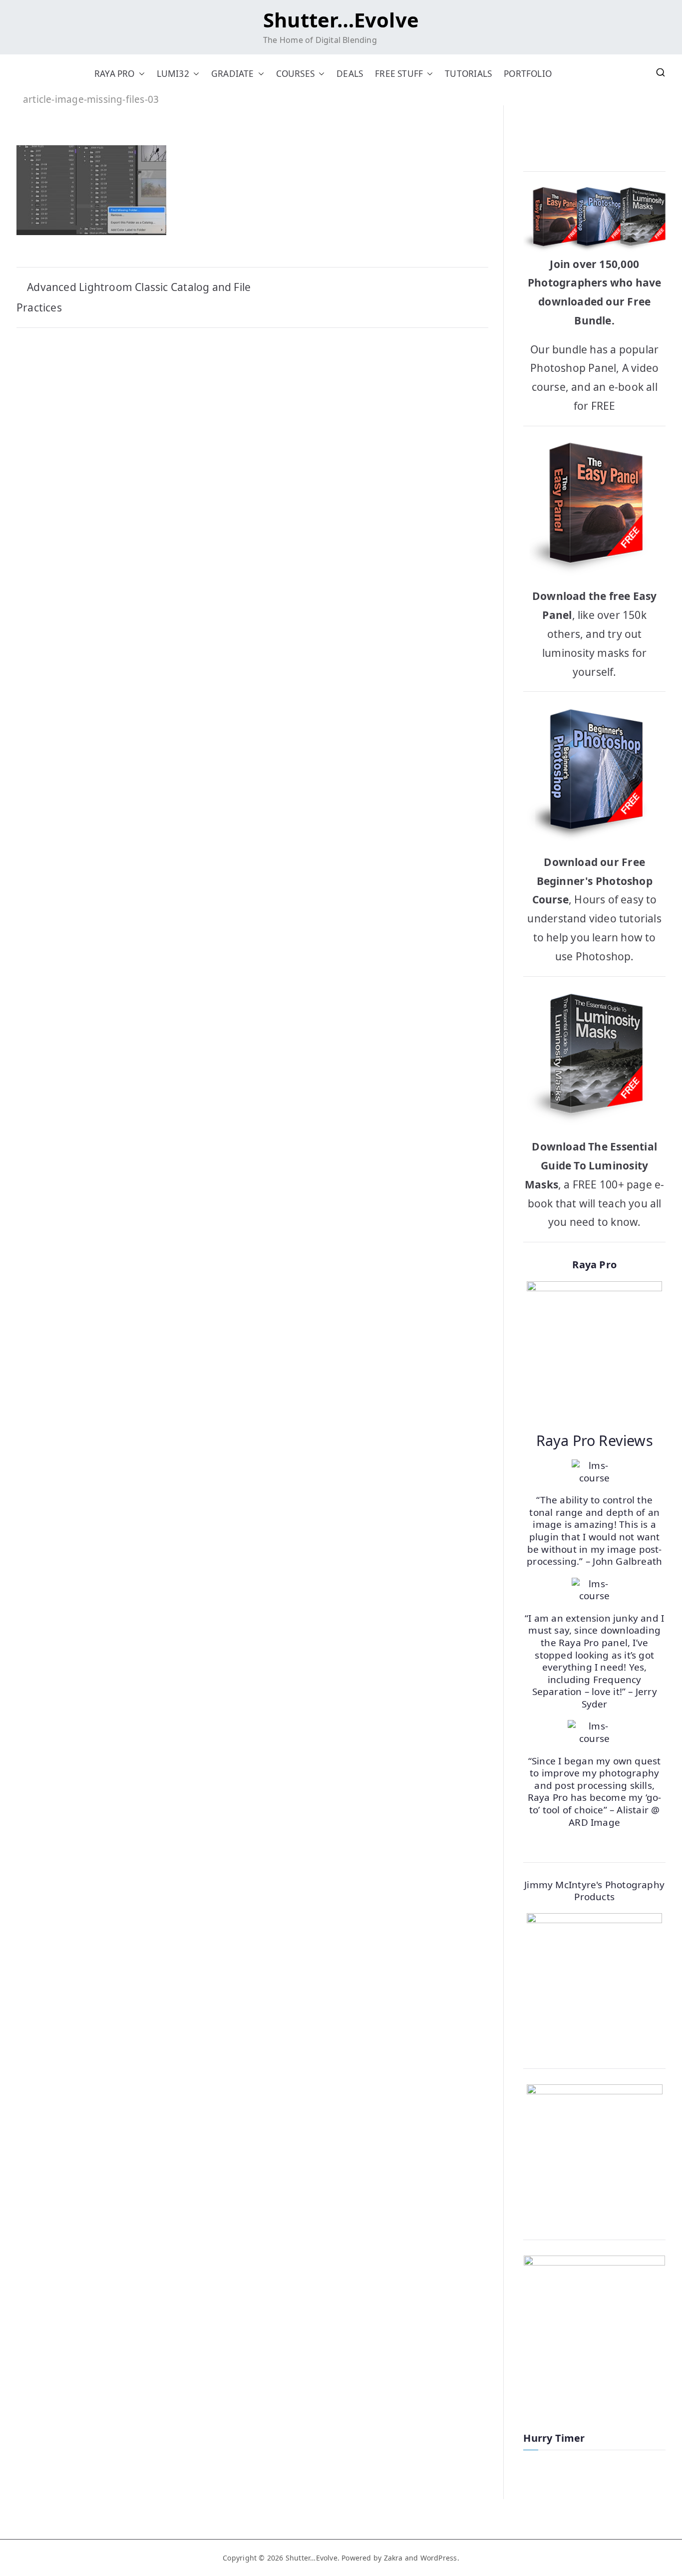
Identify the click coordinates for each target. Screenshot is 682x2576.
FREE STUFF (399, 74)
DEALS (350, 74)
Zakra (393, 2558)
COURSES (295, 74)
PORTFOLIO (528, 74)
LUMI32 (173, 74)
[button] (140, 74)
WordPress (439, 2558)
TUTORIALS (468, 74)
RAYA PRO (115, 74)
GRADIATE (233, 74)
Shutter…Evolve (341, 20)
